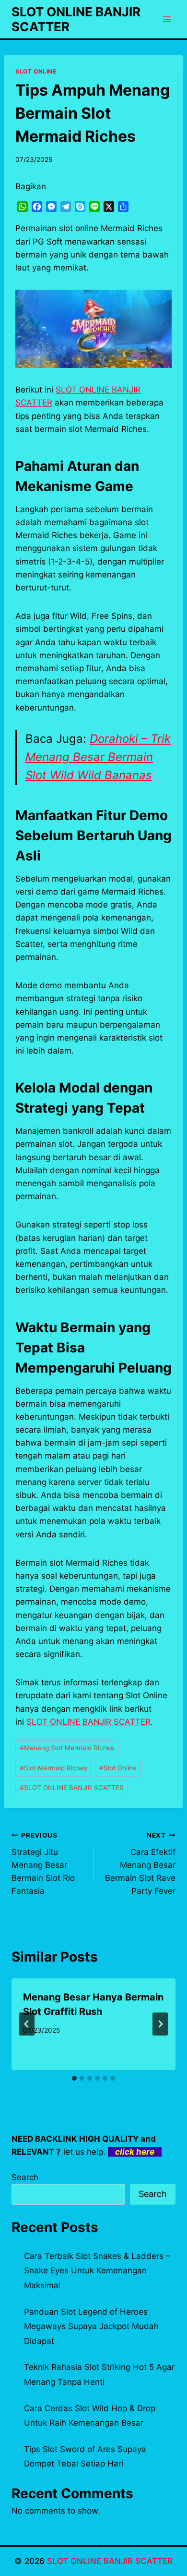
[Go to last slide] (27, 2024)
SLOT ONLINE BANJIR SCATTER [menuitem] (88, 1722)
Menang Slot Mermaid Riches (67, 1748)
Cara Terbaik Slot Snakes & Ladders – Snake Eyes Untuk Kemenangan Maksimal (97, 2271)
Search (25, 2177)
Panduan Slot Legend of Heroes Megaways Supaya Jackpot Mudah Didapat (91, 2326)
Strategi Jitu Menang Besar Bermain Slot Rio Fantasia (43, 1864)
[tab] (74, 2078)
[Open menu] (167, 19)
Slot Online (118, 1768)
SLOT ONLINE (36, 71)
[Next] (160, 2024)
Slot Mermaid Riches (53, 1768)
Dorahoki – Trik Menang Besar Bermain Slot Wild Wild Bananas (98, 757)
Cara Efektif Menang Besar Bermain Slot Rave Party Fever (140, 1864)
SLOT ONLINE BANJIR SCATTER (72, 1788)
